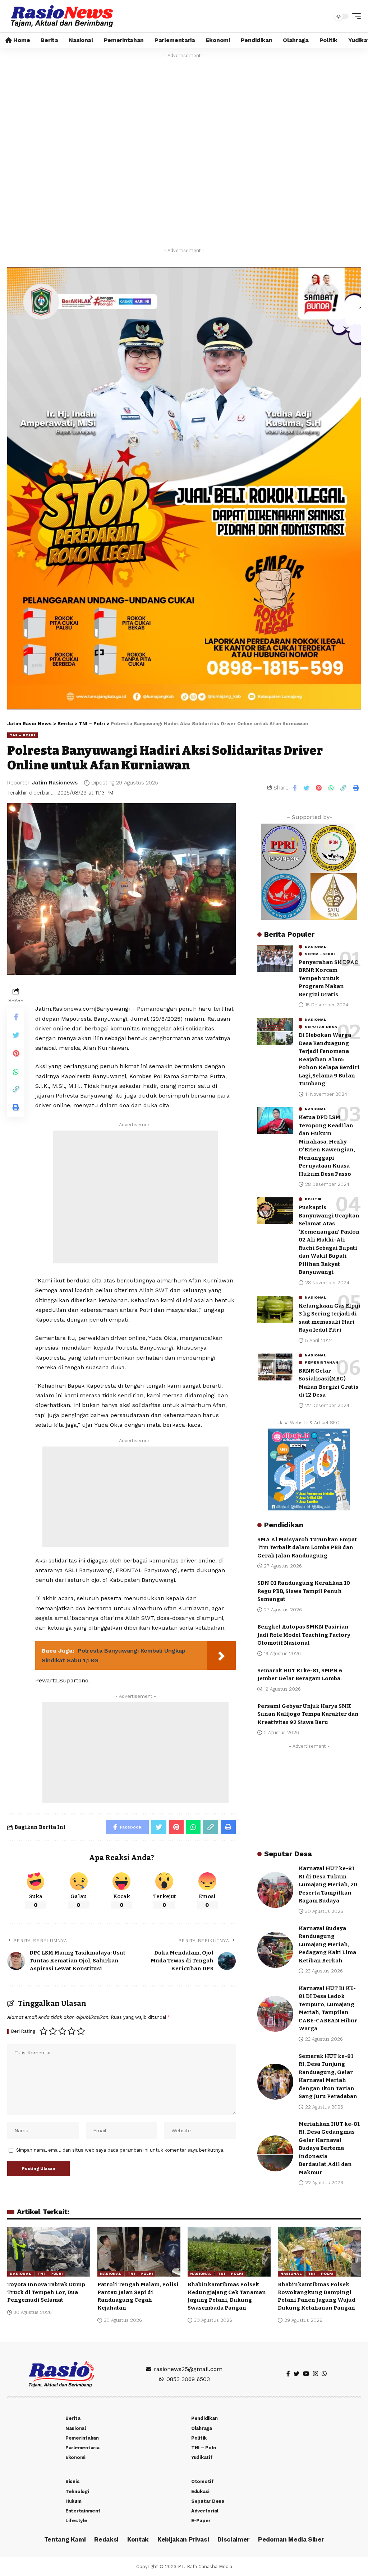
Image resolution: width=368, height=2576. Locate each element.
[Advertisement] (135, 1197)
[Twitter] (296, 2374)
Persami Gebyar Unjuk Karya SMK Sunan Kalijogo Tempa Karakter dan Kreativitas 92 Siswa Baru (308, 1714)
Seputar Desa (321, 1027)
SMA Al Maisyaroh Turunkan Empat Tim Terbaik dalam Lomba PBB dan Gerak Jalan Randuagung (307, 1548)
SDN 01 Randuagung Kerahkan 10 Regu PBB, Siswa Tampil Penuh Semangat (304, 1591)
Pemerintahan (321, 1362)
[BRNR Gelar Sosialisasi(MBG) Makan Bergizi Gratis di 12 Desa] (275, 1367)
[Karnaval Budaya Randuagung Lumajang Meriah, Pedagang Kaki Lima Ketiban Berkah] (275, 1950)
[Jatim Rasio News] (62, 16)
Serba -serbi (320, 954)
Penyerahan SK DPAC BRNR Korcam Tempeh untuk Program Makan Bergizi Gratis (328, 978)
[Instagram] (316, 2374)
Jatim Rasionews (55, 783)
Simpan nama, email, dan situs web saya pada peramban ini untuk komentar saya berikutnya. (120, 2150)
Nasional (316, 947)
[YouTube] (306, 2374)
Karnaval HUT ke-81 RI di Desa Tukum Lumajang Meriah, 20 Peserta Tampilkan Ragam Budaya (328, 1885)
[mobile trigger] (355, 16)
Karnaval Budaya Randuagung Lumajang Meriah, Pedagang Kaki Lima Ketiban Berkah (327, 1944)
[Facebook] (288, 2374)
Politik (313, 1199)
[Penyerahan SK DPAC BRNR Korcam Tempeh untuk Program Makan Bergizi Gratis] (275, 958)
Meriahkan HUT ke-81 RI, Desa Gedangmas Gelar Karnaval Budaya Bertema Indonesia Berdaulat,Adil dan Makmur (329, 2148)
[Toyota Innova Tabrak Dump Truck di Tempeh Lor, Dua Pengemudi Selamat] (49, 2252)
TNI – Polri (22, 735)
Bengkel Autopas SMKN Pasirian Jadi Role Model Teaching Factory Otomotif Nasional (304, 1635)
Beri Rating (23, 2032)
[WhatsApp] (324, 2374)
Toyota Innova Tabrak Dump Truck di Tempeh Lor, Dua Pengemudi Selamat (46, 2292)
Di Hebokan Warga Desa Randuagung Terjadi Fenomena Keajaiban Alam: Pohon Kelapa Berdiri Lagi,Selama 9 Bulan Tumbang (329, 1059)
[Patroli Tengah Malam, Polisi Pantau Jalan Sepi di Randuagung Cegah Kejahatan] (139, 2252)
